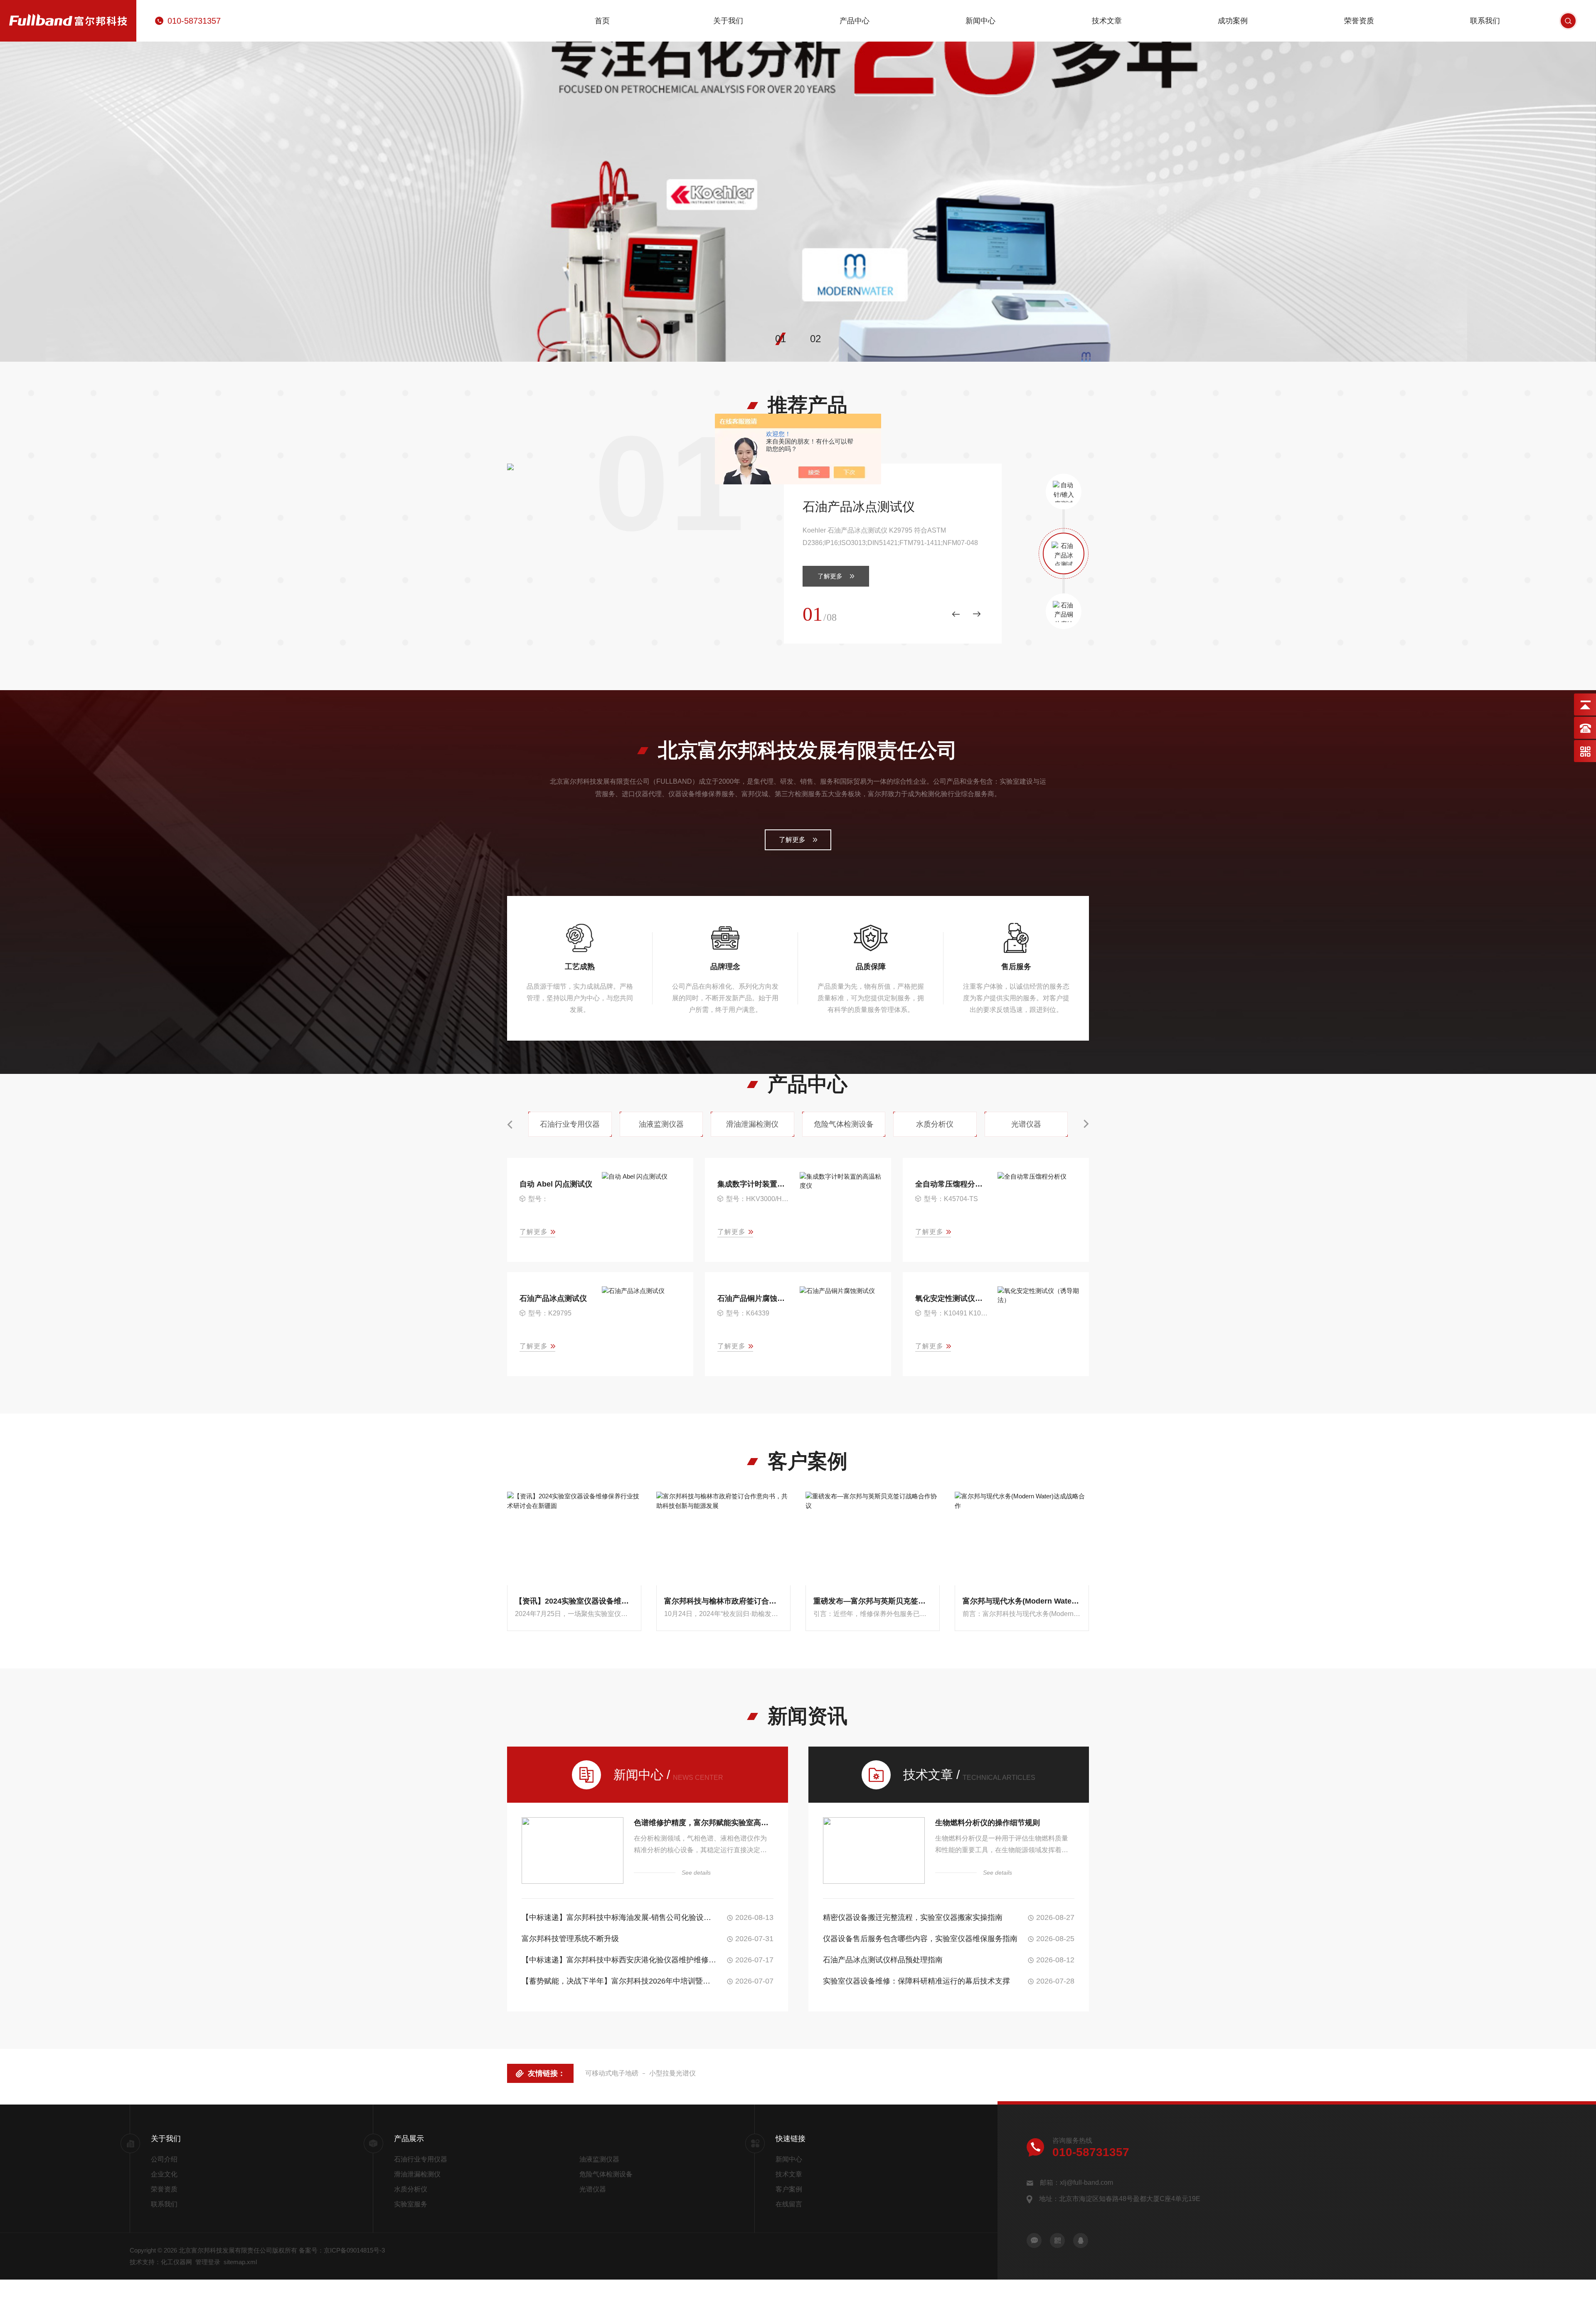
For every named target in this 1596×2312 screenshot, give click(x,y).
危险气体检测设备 (606, 2174)
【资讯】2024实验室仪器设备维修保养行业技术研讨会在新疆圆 (574, 1601)
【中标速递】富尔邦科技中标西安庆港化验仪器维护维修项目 (619, 1960)
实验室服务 (411, 2204)
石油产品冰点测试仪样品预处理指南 (883, 1960)
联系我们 (1485, 21)
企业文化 (164, 2174)
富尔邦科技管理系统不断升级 (570, 1939)
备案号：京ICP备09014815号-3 (342, 2250)
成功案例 (1233, 21)
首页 (602, 21)
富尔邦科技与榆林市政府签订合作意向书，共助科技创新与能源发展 (723, 1601)
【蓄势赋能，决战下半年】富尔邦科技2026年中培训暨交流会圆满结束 (619, 1981)
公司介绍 (164, 2159)
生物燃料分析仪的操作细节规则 (988, 1823)
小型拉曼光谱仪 (672, 2073)
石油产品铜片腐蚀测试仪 (755, 1298)
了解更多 (830, 576)
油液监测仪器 (599, 2159)
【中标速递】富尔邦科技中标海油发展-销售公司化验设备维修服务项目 (619, 1917)
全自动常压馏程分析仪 (952, 1184)
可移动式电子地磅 (612, 2073)
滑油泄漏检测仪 (417, 2174)
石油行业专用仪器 (421, 2159)
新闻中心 (980, 21)
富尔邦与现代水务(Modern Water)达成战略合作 (1022, 1601)
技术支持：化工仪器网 (161, 2262)
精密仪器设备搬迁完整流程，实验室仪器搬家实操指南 (913, 1917)
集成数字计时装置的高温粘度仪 (755, 1184)
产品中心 (855, 21)
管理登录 (208, 2262)
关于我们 (728, 21)
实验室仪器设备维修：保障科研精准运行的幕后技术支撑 (916, 1981)
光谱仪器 (593, 2189)
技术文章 (1107, 21)
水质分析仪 (411, 2189)
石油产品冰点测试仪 (859, 507)
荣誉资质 (1359, 21)
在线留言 (789, 2204)
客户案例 (789, 2189)
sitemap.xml (240, 2262)
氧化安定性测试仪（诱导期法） (952, 1298)
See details (696, 1873)
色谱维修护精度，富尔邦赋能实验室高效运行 (704, 1823)
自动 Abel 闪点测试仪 (556, 1184)
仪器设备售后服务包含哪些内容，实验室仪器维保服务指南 (920, 1939)
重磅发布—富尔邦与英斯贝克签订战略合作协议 (873, 1601)
